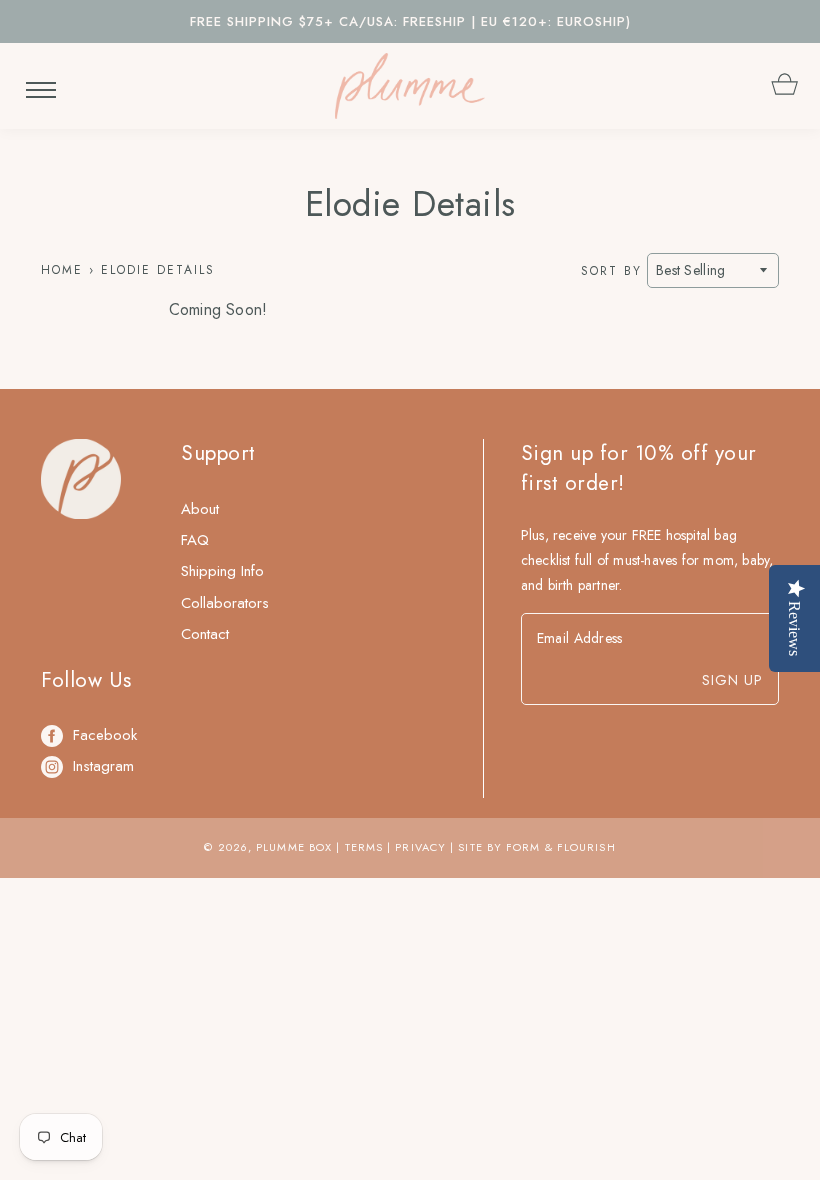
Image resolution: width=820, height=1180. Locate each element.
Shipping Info (222, 571)
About (200, 509)
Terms (364, 847)
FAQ (195, 540)
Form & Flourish (561, 847)
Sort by (611, 271)
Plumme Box (294, 847)
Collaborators (225, 603)
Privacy (420, 847)
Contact (205, 634)
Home (62, 270)
